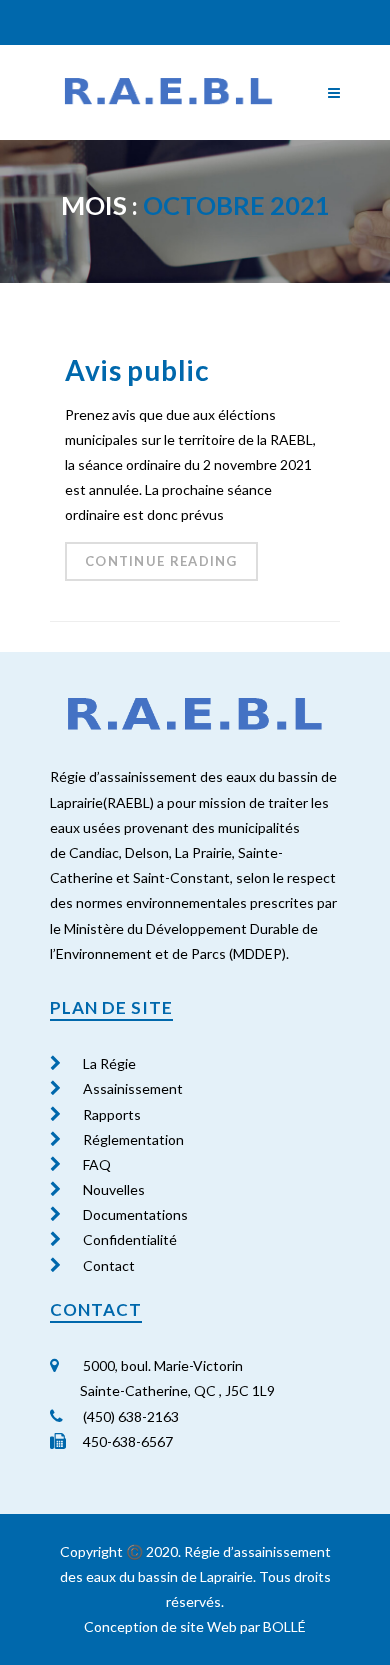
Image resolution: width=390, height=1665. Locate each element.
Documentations (135, 1214)
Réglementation (133, 1139)
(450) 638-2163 (129, 1416)
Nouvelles (114, 1189)
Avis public (137, 370)
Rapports (112, 1114)
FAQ (97, 1164)
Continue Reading (161, 561)
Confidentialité (130, 1239)
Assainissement (133, 1088)
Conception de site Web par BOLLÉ (195, 1626)
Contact (109, 1265)
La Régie (109, 1063)
